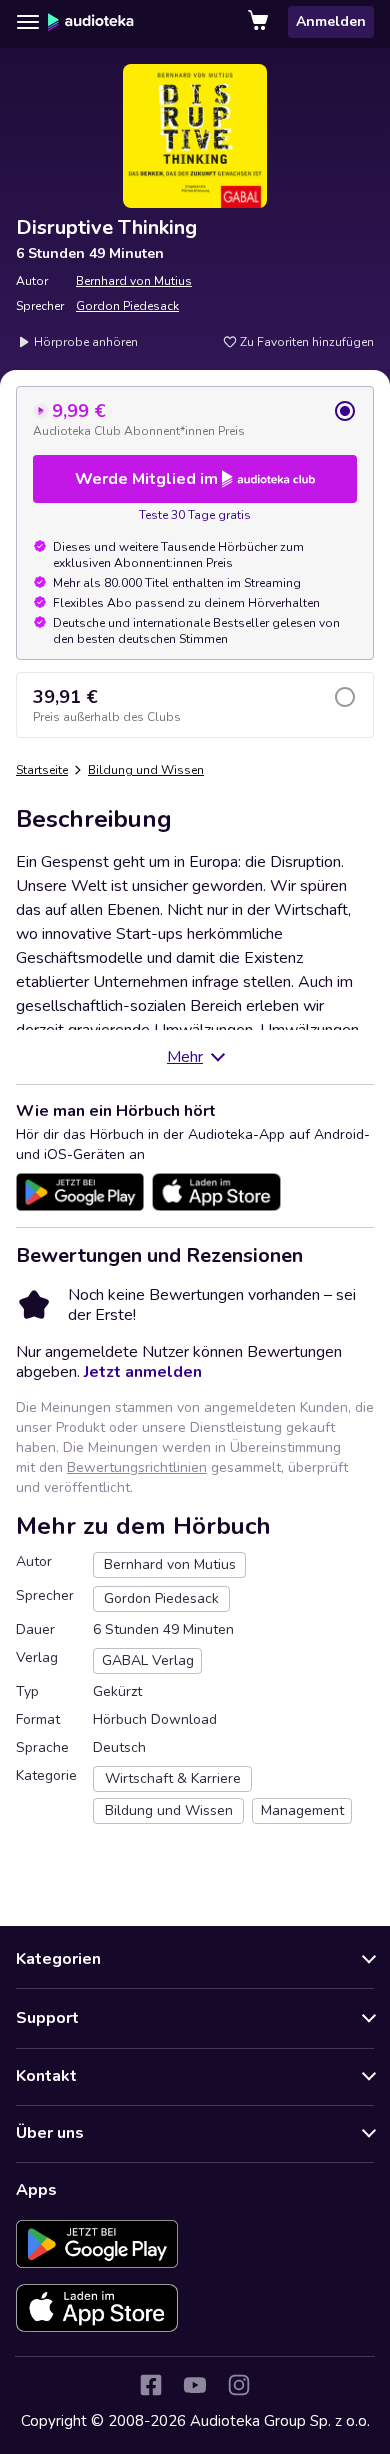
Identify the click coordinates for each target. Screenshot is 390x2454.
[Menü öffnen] (28, 22)
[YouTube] (195, 2385)
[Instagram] (239, 2385)
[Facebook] (151, 2385)
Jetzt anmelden (143, 1372)
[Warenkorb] (260, 22)
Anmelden (331, 21)
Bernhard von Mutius (134, 281)
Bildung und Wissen (146, 770)
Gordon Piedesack (127, 306)
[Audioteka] (91, 22)
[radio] (195, 419)
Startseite (42, 770)
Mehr (185, 1057)
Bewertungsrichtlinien (137, 1467)
